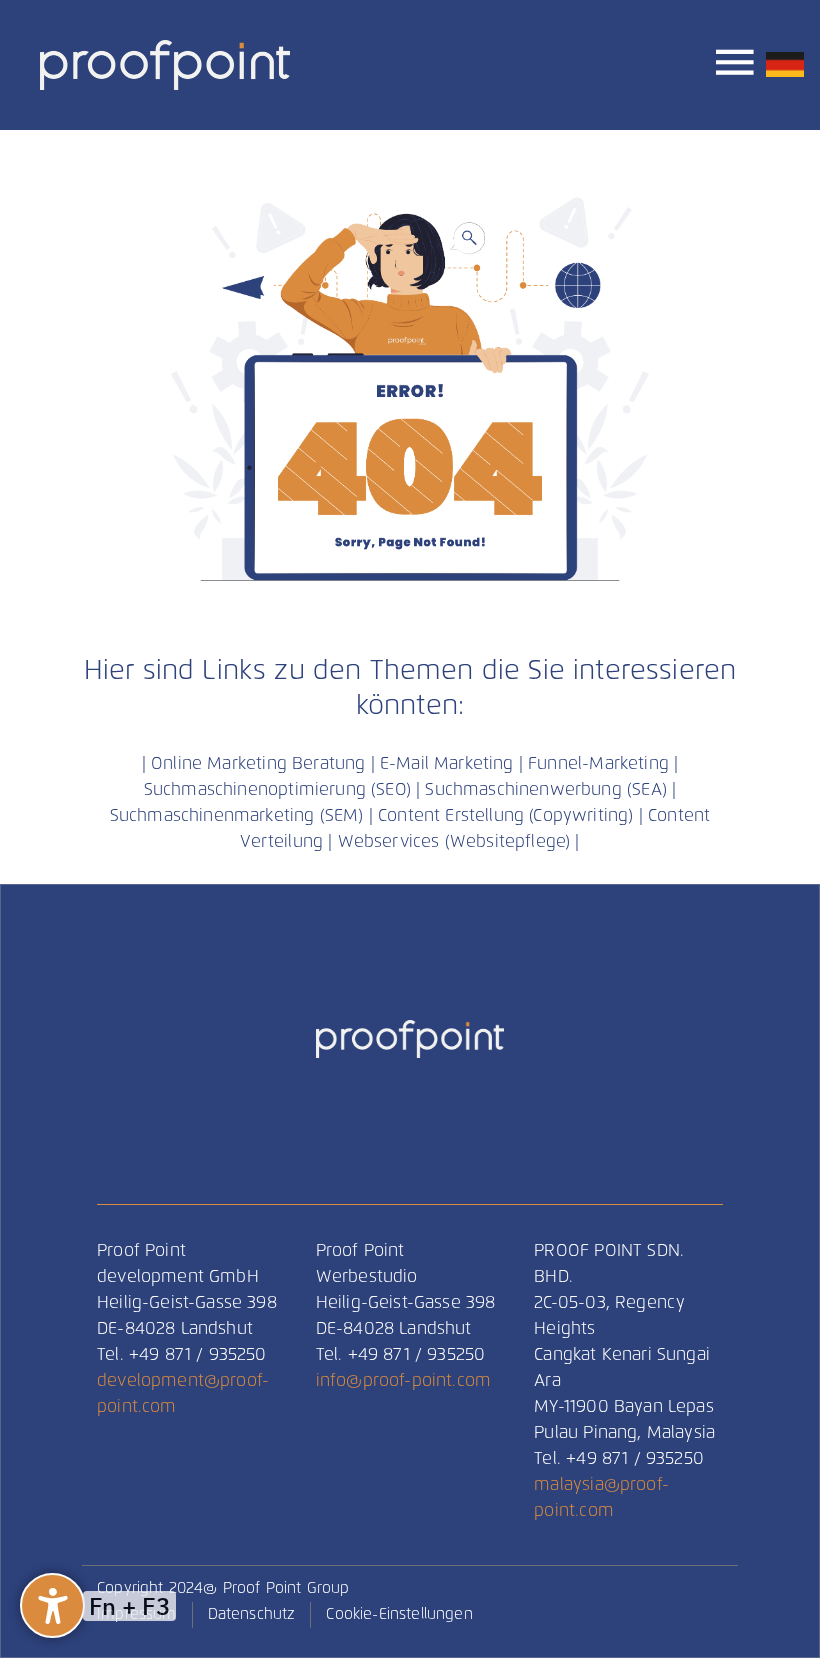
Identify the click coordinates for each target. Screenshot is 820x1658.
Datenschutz (252, 1614)
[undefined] (52, 1605)
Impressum (137, 1614)
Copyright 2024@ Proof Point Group (223, 1588)
